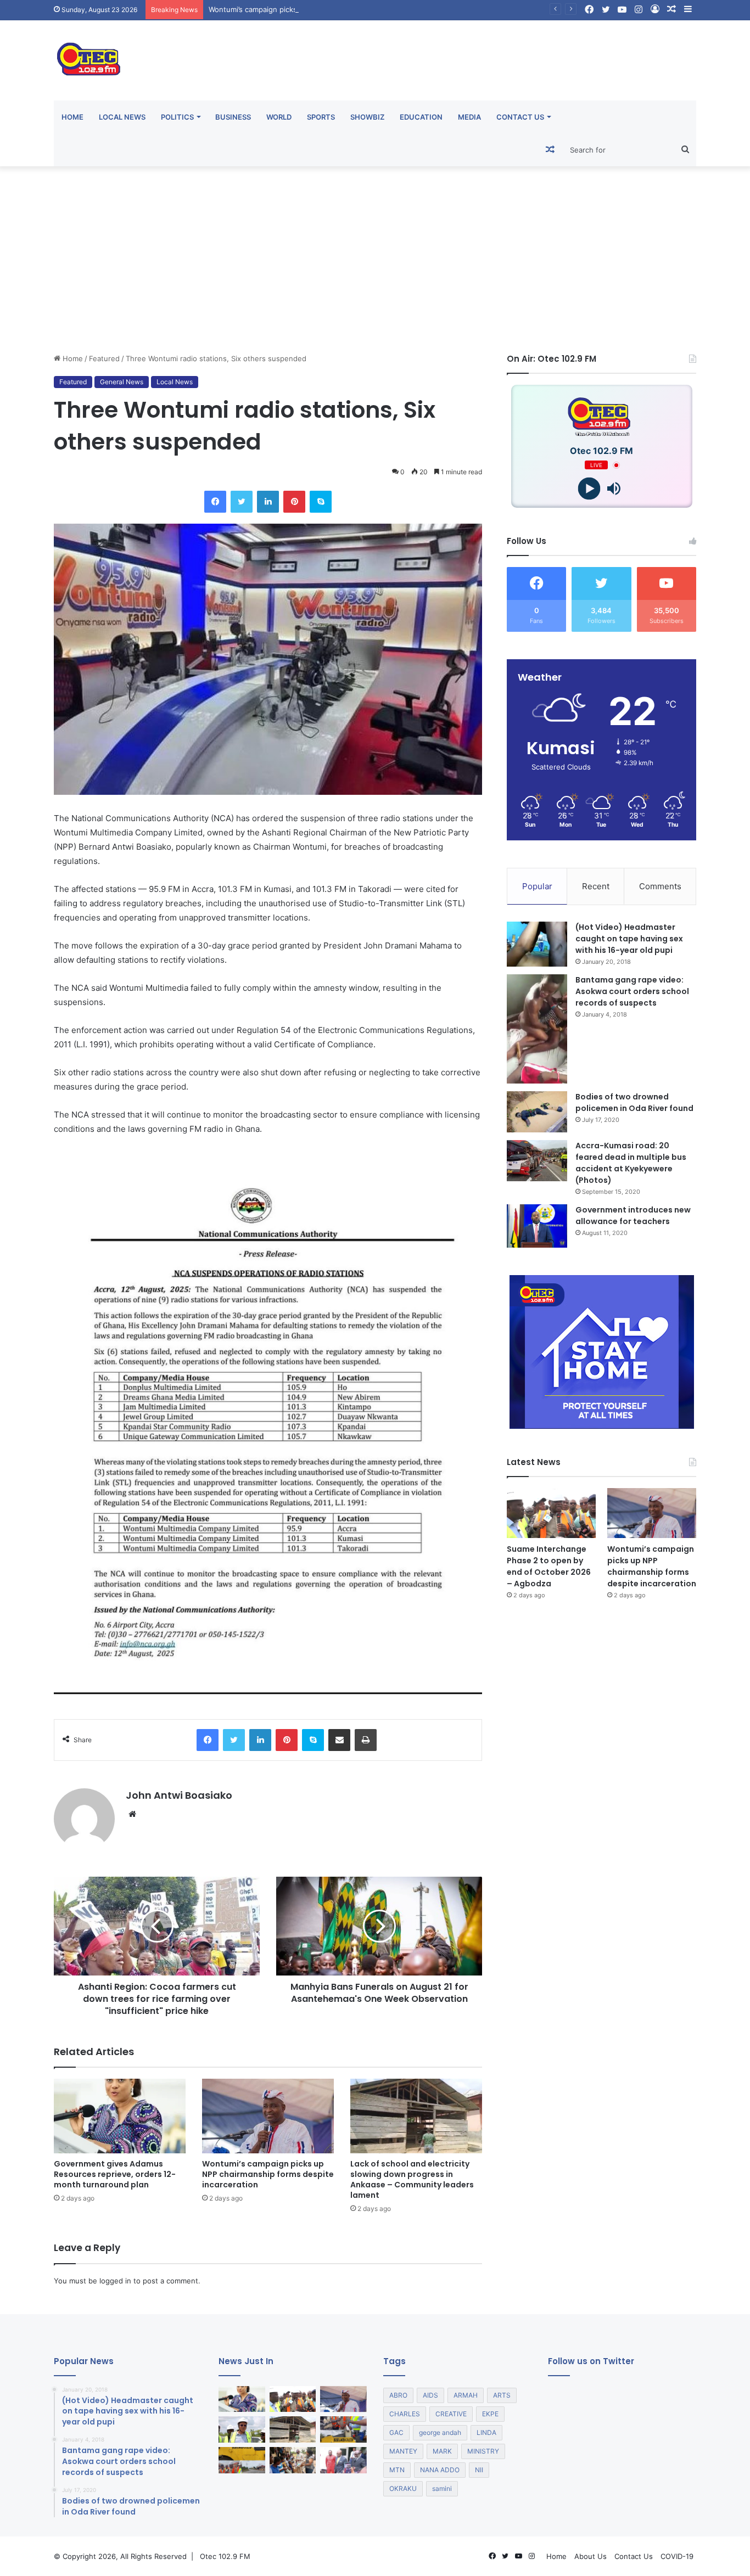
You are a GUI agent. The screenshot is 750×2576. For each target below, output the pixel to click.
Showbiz (367, 117)
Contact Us (520, 117)
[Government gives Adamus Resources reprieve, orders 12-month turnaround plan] (120, 2116)
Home (72, 117)
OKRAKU (403, 2488)
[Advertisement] (375, 260)
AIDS (430, 2395)
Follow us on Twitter (591, 2361)
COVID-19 (677, 2556)
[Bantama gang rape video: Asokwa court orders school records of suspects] (537, 1029)
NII (479, 2470)
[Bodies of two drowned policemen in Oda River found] (537, 1112)
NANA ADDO (440, 2470)
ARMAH (466, 2395)
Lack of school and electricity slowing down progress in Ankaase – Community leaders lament (412, 2179)
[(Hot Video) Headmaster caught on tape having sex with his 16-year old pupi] (537, 944)
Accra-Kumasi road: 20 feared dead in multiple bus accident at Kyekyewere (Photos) (631, 1163)
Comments (660, 886)
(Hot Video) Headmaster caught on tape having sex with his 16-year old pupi (629, 939)
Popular (537, 886)
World (279, 117)
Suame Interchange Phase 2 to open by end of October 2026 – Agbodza (549, 1566)
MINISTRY (483, 2451)
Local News (122, 117)
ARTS (502, 2395)
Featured (104, 358)
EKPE (490, 2414)
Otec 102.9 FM (225, 2556)
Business (233, 117)
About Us (591, 2556)
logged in (115, 2281)
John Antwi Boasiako (179, 1795)
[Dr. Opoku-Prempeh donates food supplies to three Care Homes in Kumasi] (293, 2460)
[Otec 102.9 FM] (155, 59)
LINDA (486, 2432)
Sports (321, 117)
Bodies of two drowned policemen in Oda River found (634, 1102)
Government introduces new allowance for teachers (633, 1216)
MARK (442, 2451)
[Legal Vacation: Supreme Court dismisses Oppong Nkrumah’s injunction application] (343, 2460)
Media (469, 117)
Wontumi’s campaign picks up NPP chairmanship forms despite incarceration (338, 9)
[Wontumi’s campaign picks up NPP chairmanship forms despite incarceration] (268, 2116)
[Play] (589, 489)
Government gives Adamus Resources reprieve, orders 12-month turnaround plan (115, 2174)
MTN (397, 2470)
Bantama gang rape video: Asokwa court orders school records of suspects (632, 991)
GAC (396, 2432)
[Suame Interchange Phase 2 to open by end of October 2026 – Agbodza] (551, 1513)
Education (421, 117)
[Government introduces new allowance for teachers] (537, 1226)
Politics (177, 117)
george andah (440, 2432)
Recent (596, 886)
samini (442, 2488)
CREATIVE (451, 2414)
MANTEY (403, 2451)
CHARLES (405, 2414)
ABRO (398, 2395)
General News (122, 382)
